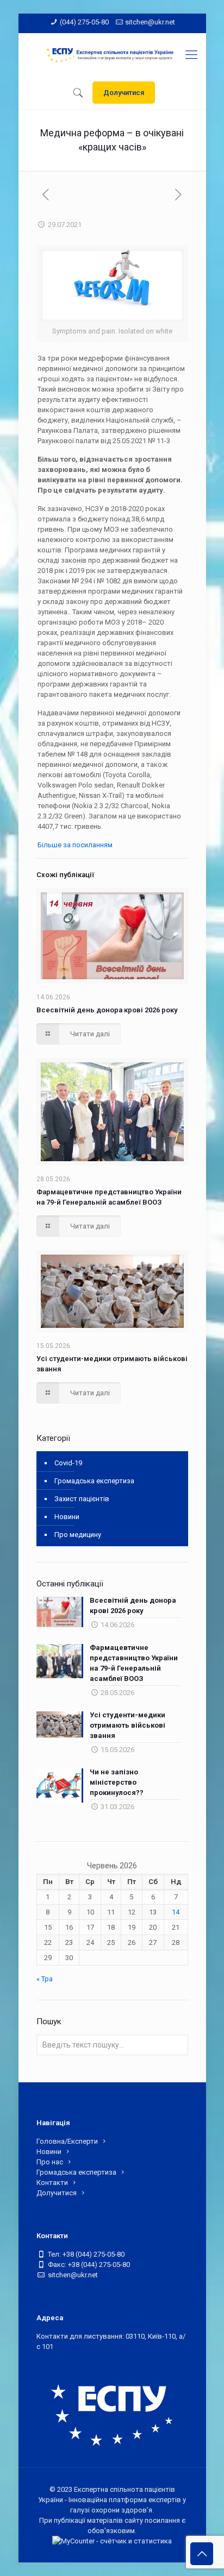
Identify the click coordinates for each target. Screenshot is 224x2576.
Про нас (50, 2162)
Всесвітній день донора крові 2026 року (107, 1010)
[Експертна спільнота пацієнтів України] (112, 55)
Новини (67, 1517)
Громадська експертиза (94, 1481)
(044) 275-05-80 (84, 22)
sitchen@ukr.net (150, 22)
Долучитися (124, 93)
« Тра (45, 1979)
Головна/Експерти (67, 2141)
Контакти (52, 2183)
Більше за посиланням (76, 845)
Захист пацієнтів (82, 1499)
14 (176, 1912)
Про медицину (78, 1535)
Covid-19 (68, 1463)
